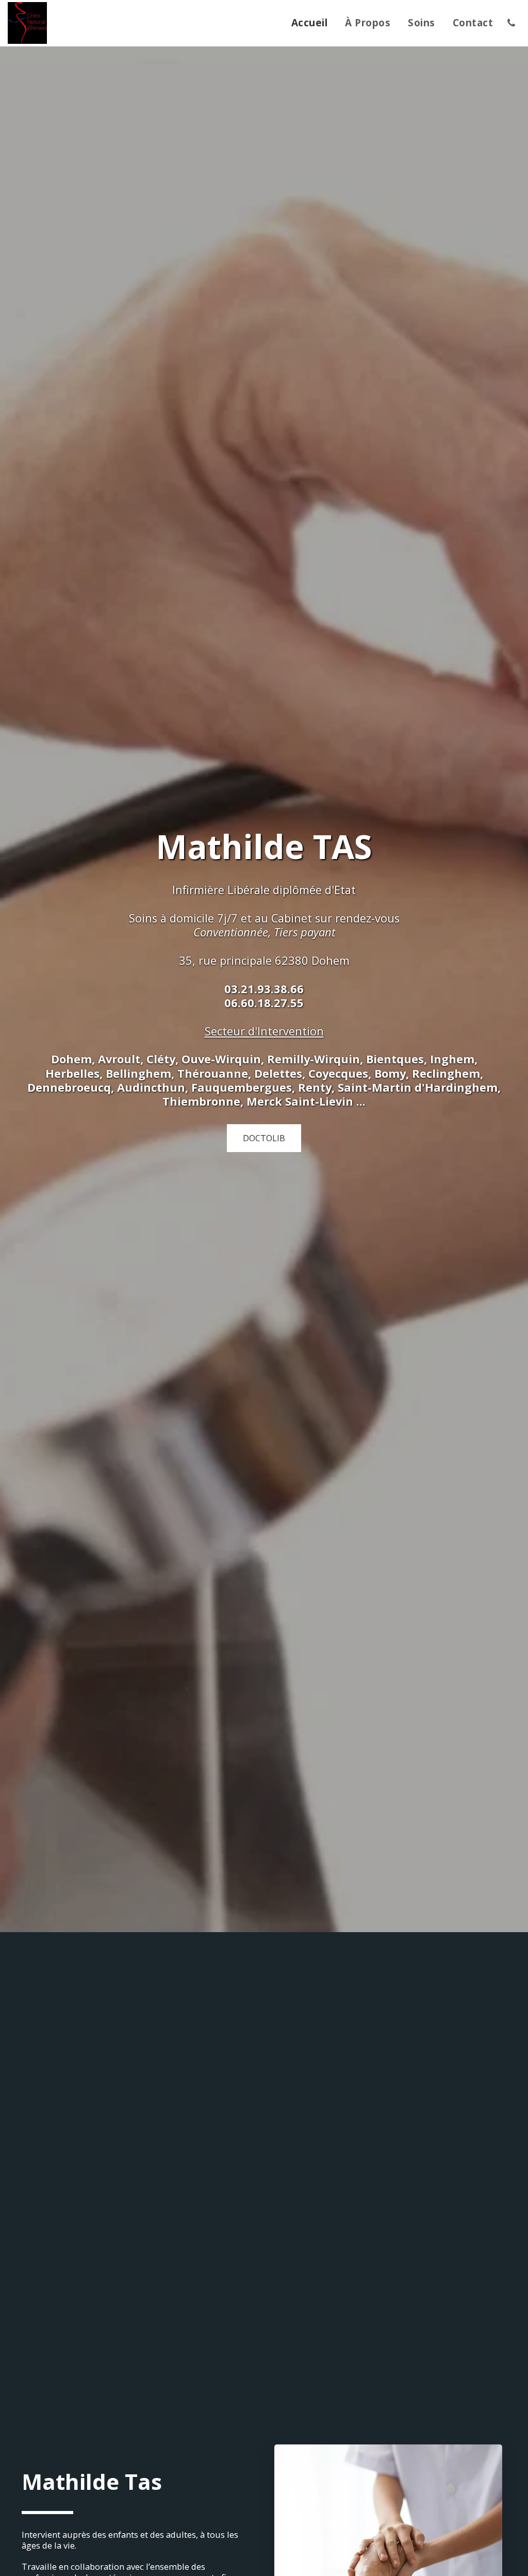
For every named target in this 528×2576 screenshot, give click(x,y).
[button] (511, 23)
